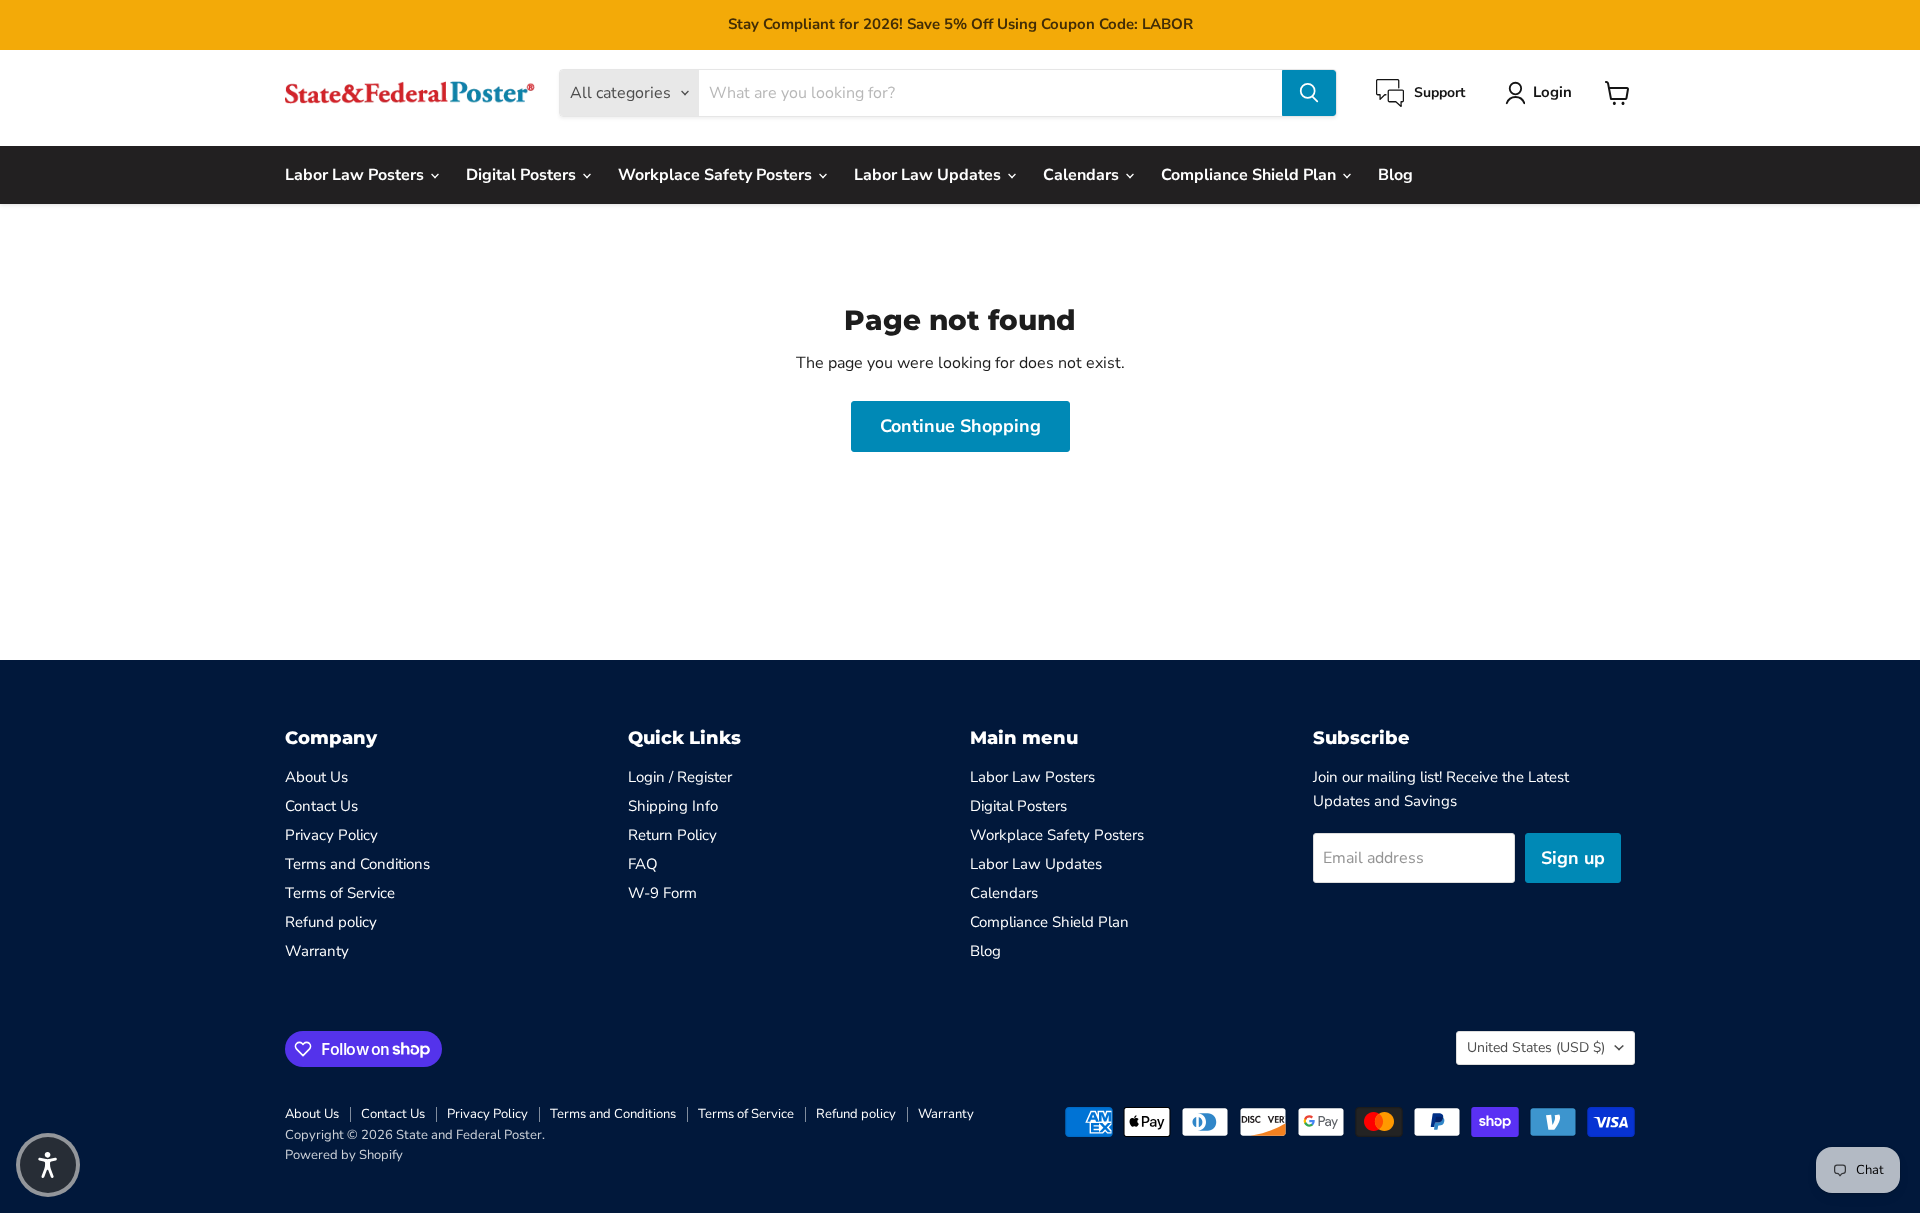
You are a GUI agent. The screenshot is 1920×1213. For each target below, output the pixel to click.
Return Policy (672, 835)
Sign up (1573, 858)
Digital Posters (523, 175)
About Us (316, 777)
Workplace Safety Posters (717, 175)
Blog (1395, 175)
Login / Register (680, 777)
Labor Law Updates (929, 175)
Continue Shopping (960, 426)
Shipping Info (673, 806)
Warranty (317, 951)
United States (1536, 1047)
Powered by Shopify (344, 1155)
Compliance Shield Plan (1250, 175)
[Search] (1309, 93)
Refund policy (331, 922)
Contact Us (321, 806)
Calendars (1083, 175)
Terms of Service (340, 893)
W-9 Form (662, 893)
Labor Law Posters (356, 175)
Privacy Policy (331, 835)
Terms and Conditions (357, 864)
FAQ (643, 864)
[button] (48, 1165)
